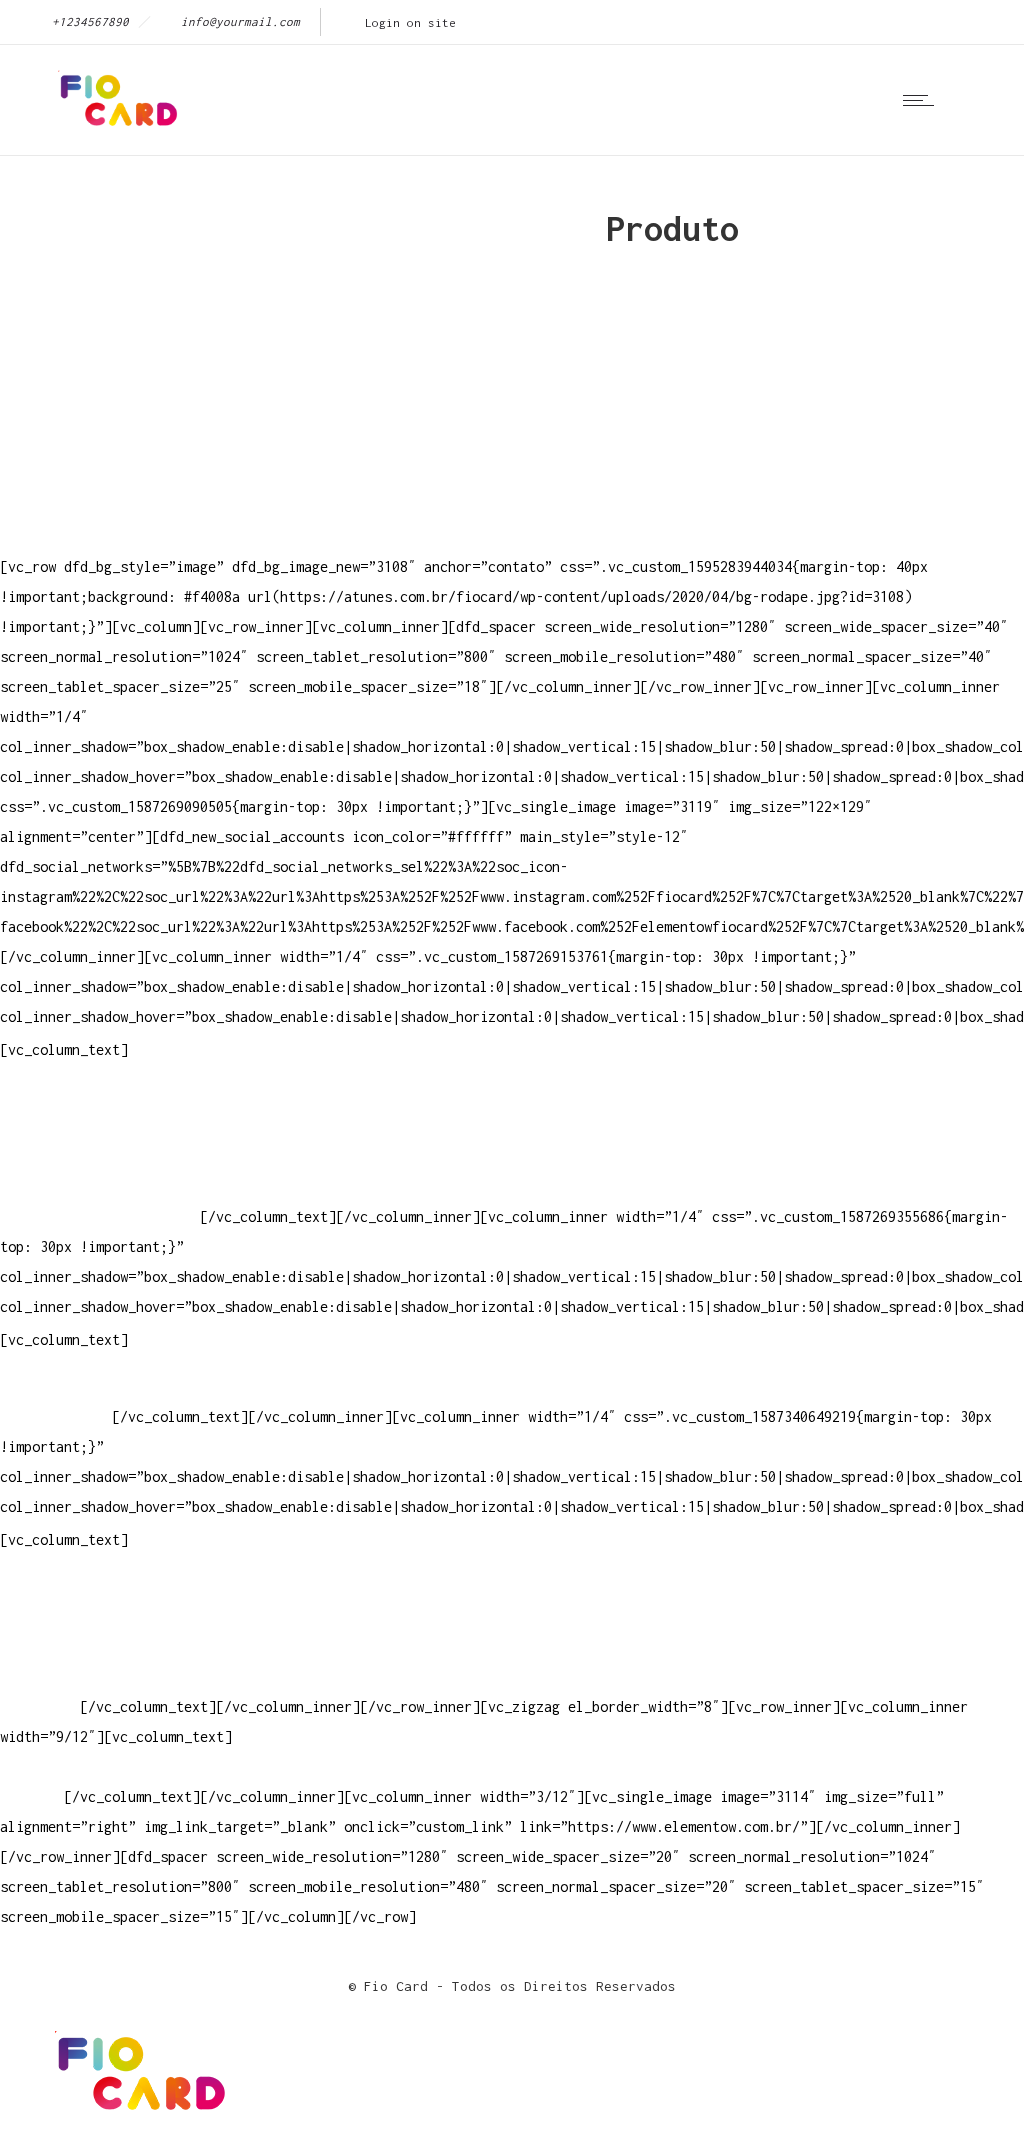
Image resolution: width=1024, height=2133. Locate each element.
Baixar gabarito (60, 1616)
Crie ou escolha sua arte (96, 1586)
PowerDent (36, 1706)
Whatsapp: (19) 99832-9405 (100, 1186)
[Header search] (978, 99)
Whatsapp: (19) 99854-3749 (100, 1216)
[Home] (115, 129)
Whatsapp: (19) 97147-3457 (100, 1156)
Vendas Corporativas (76, 1646)
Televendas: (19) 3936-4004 (104, 1126)
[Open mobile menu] (923, 100)
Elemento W (40, 1676)
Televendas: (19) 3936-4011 (104, 1096)
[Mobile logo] (136, 2117)
